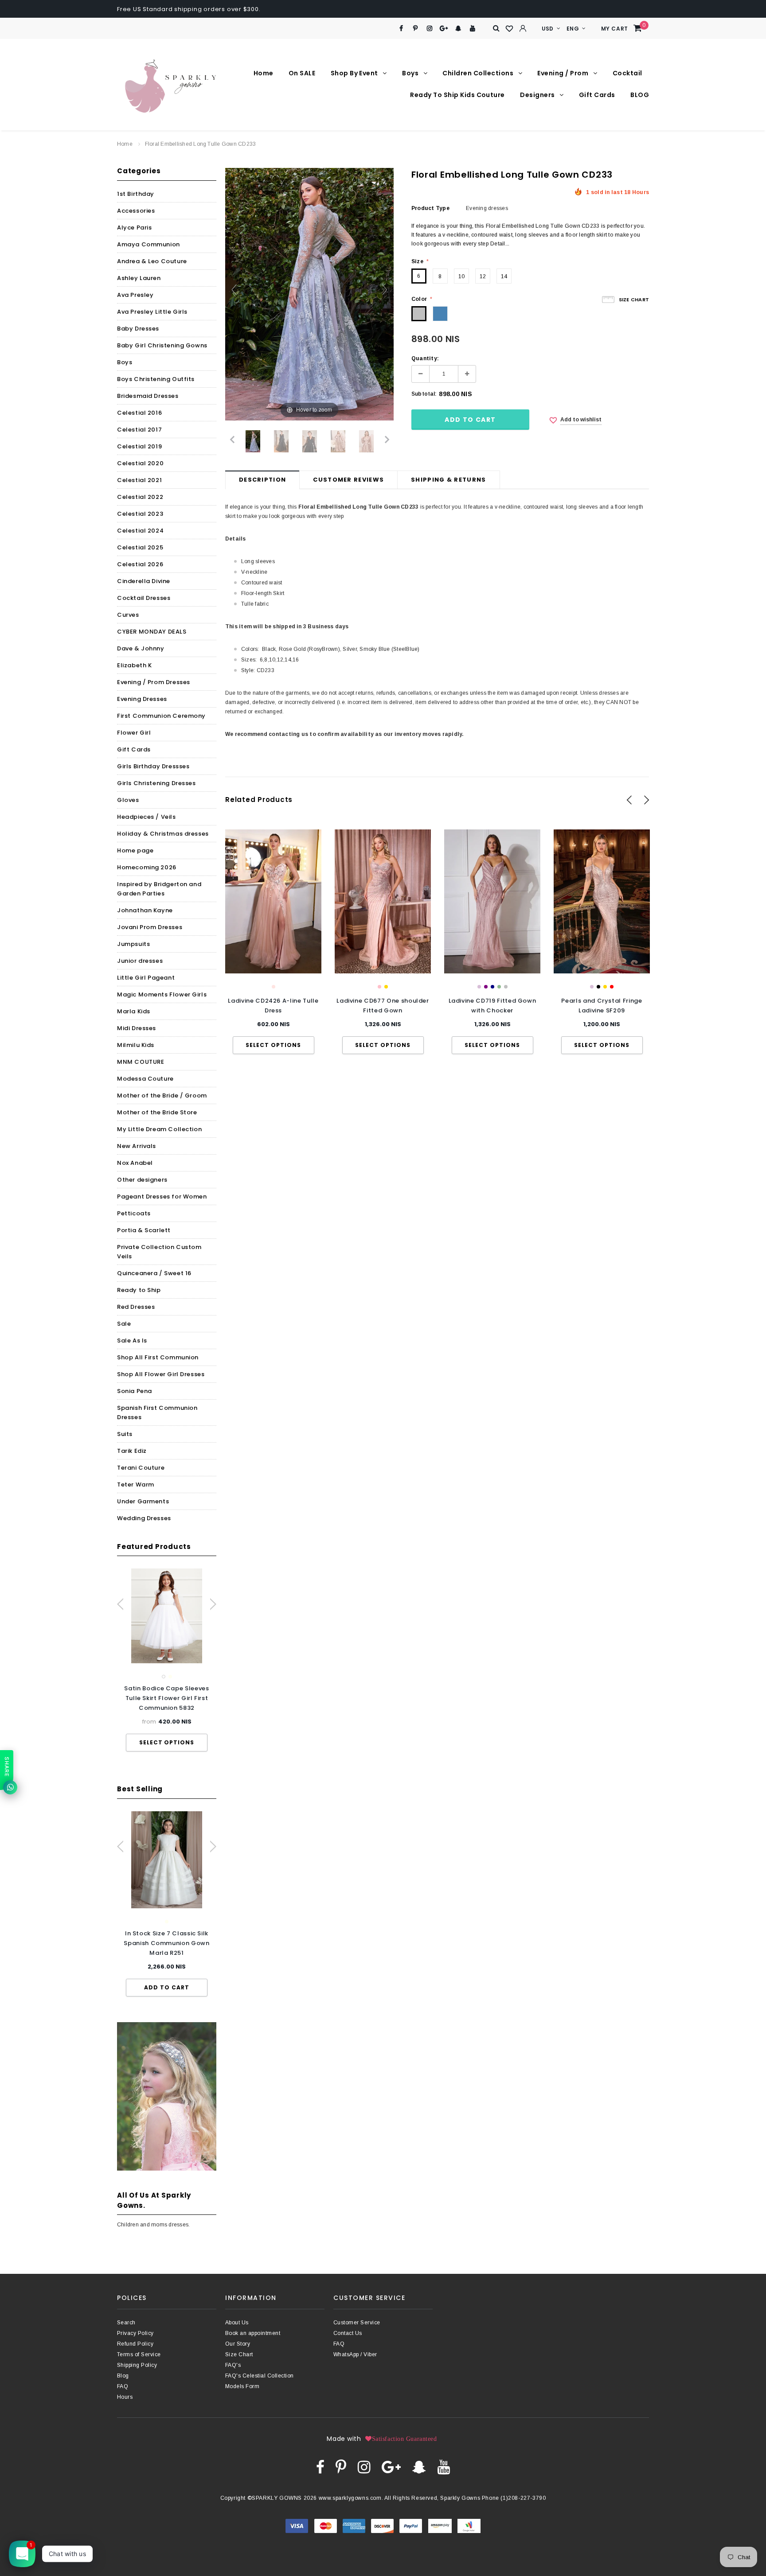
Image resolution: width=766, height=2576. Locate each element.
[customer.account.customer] (523, 28)
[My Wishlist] (510, 29)
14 (504, 276)
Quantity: (425, 358)
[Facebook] (401, 29)
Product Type (430, 208)
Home (125, 144)
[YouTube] (473, 29)
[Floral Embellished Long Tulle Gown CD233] (253, 441)
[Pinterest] (416, 29)
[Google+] (444, 29)
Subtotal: (424, 394)
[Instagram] (430, 29)
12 (483, 276)
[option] (167, 1660)
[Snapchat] (458, 29)
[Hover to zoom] (309, 294)
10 (461, 276)
